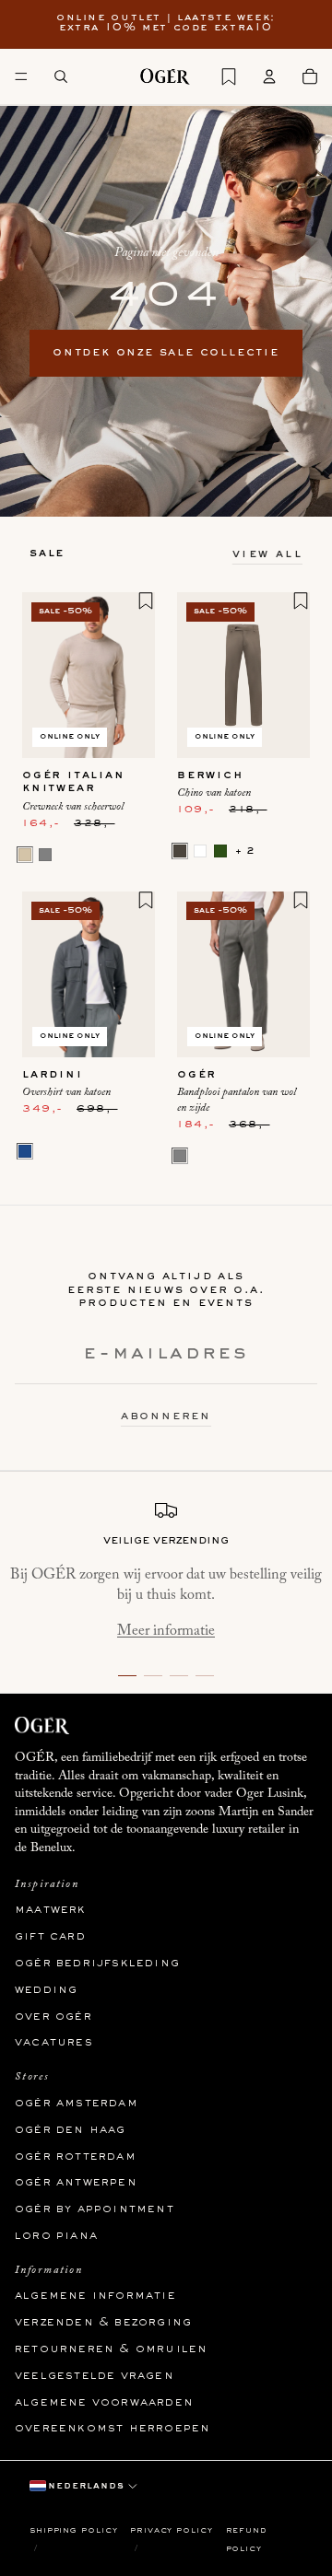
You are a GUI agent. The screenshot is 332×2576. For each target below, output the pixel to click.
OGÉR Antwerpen (76, 2183)
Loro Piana (56, 2236)
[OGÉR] (165, 76)
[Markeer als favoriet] (146, 600)
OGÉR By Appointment (95, 2209)
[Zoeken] (61, 76)
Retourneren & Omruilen (111, 2349)
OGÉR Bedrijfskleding (97, 1964)
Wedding (46, 1989)
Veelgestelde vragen (95, 2376)
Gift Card (50, 1937)
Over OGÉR (53, 2016)
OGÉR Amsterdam (77, 2104)
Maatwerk (51, 1910)
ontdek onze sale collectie (166, 353)
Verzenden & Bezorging (103, 2323)
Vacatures (54, 2043)
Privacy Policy (172, 2530)
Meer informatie (166, 1631)
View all (267, 554)
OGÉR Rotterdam (76, 2156)
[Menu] (21, 76)
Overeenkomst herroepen (113, 2429)
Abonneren (166, 1416)
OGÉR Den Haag (71, 2129)
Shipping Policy (74, 2530)
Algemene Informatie (95, 2296)
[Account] (269, 76)
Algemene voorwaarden (104, 2402)
